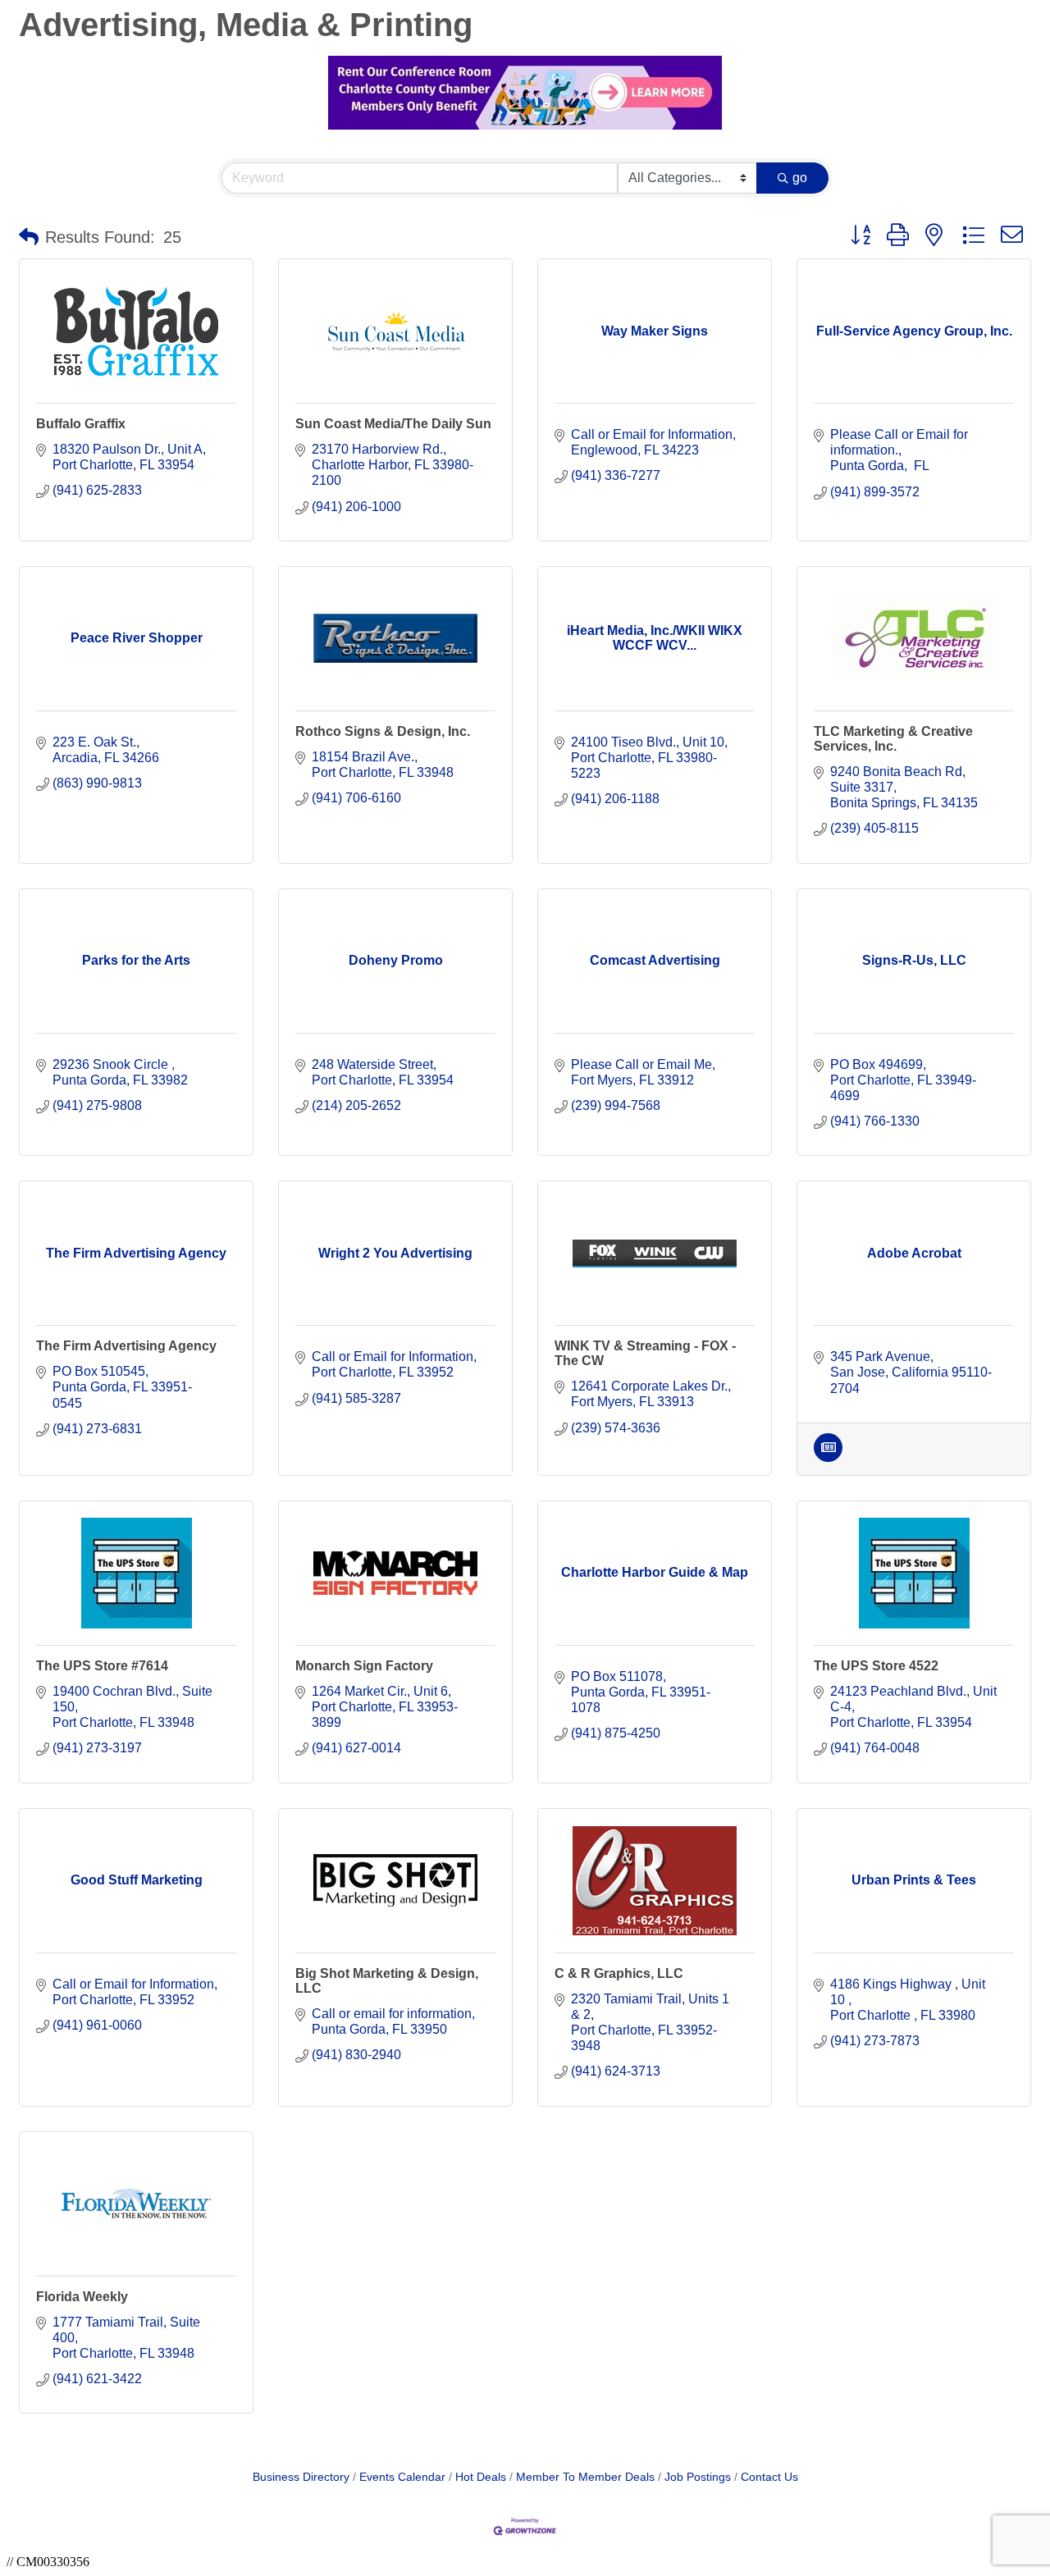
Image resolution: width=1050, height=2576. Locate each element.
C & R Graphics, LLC (619, 1973)
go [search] (800, 178)
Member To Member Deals (585, 2477)
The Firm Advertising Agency (126, 1346)
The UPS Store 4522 (876, 1666)
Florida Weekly (82, 2297)
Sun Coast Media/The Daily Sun (393, 424)
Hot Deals (481, 2477)
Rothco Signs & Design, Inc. (383, 731)
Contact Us (769, 2477)
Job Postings (698, 2477)
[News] (828, 1457)
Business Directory (301, 2477)
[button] (29, 237)
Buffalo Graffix (81, 424)
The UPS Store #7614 (102, 1666)
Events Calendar (402, 2477)
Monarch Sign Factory (364, 1666)
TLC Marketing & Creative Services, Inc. (893, 739)
